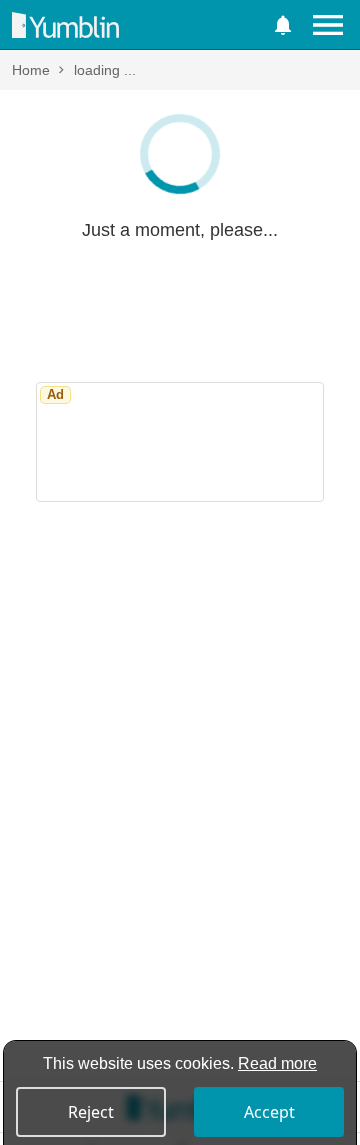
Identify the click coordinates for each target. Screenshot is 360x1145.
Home (31, 70)
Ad (55, 394)
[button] (283, 25)
